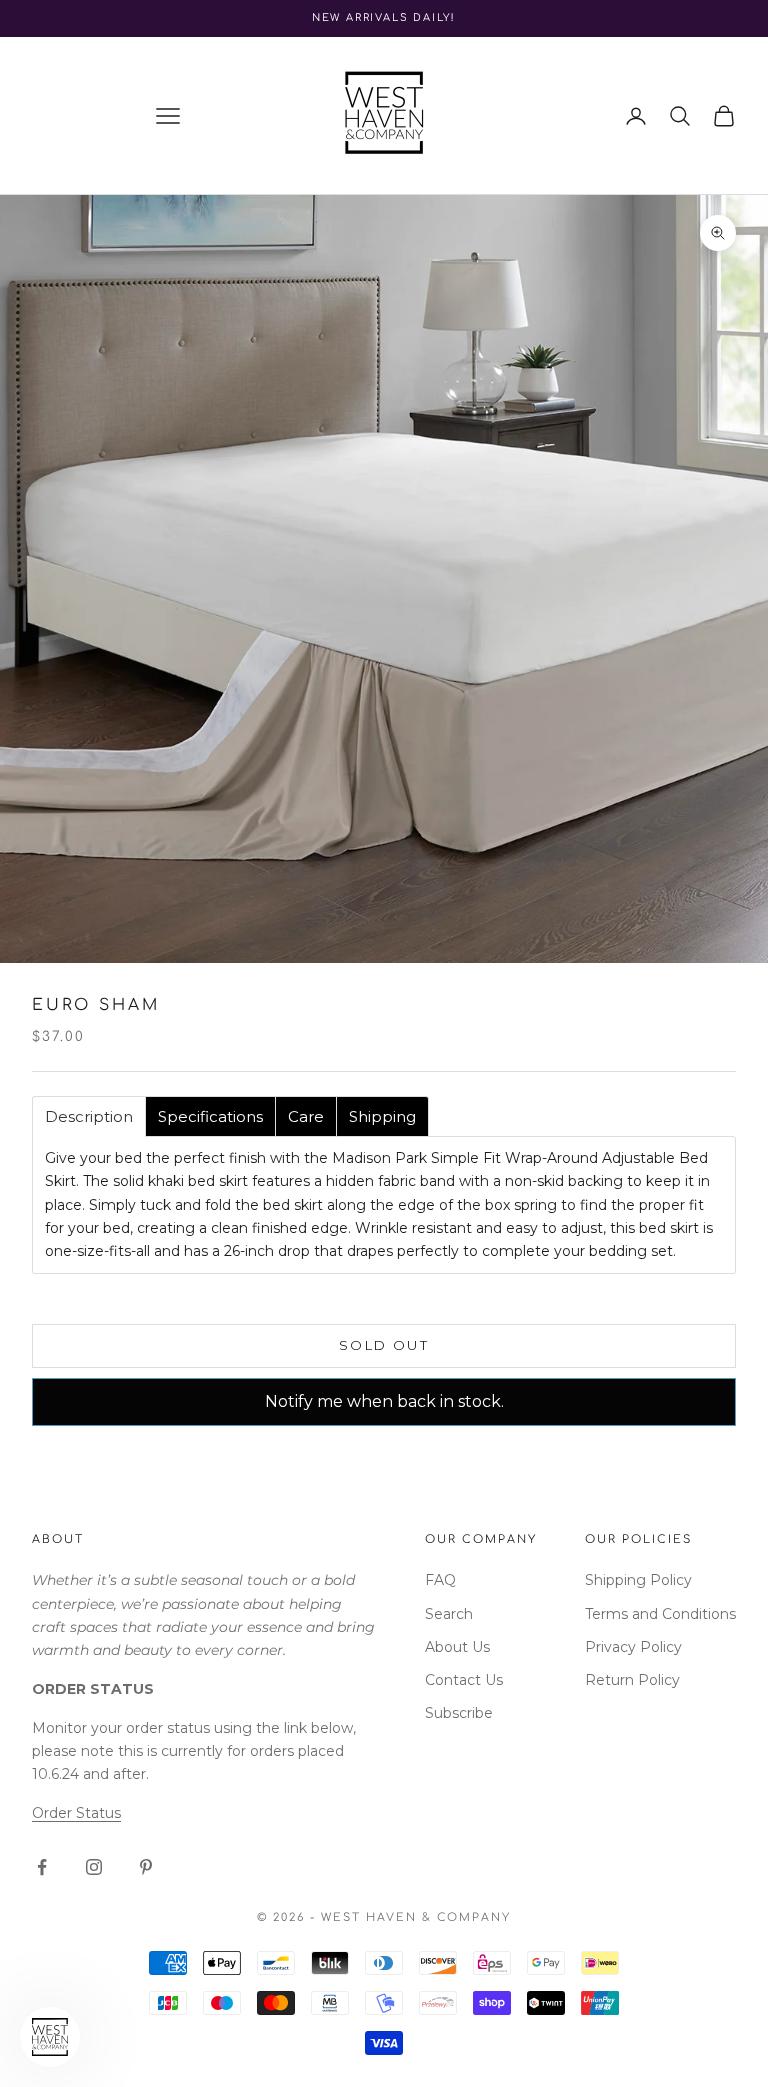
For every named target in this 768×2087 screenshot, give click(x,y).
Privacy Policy (633, 1647)
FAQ (440, 1580)
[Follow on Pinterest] (146, 1867)
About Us (457, 1647)
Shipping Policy (638, 1580)
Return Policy (632, 1680)
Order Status (76, 1813)
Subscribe (459, 1713)
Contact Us (464, 1680)
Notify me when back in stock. (384, 1401)
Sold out (384, 1345)
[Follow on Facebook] (42, 1867)
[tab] (89, 1116)
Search (449, 1614)
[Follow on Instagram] (94, 1867)
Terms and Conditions (660, 1614)
